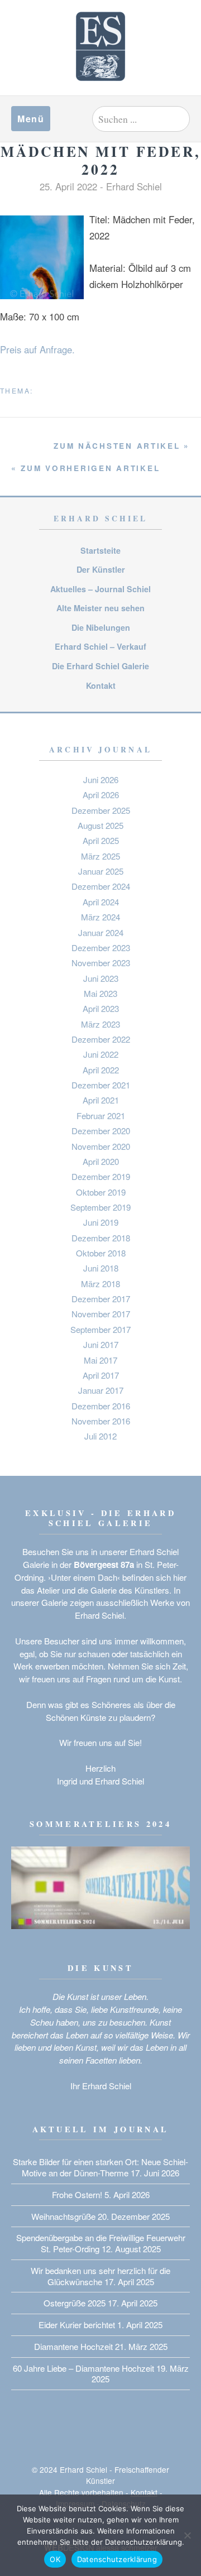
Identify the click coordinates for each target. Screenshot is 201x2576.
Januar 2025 (101, 871)
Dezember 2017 (101, 1299)
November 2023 (101, 963)
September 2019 (100, 1207)
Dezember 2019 (101, 1176)
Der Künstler (101, 569)
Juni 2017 (101, 1344)
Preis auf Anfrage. (37, 349)
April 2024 (101, 902)
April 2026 (101, 795)
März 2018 (100, 1284)
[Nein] (187, 2535)
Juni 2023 (101, 978)
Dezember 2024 (101, 886)
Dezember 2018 (101, 1238)
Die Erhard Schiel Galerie (100, 666)
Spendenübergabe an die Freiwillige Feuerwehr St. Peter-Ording (101, 2243)
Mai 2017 (100, 1360)
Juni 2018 (101, 1268)
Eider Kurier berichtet (77, 2325)
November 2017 (101, 1314)
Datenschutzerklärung (117, 2559)
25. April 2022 (68, 186)
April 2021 (101, 1100)
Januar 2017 (101, 1390)
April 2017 (101, 1375)
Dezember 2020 (101, 1131)
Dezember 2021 (101, 1085)
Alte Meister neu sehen (100, 608)
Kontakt (101, 685)
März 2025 (100, 856)
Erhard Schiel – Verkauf (100, 646)
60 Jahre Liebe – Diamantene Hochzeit (83, 2368)
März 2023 (100, 1024)
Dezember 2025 (101, 810)
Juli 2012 (100, 1436)
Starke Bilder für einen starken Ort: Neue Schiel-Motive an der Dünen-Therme (100, 2167)
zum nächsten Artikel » (122, 446)
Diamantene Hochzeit (73, 2346)
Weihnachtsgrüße (63, 2216)
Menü (31, 119)
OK (55, 2559)
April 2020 (101, 1161)
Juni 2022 (101, 1054)
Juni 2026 (101, 779)
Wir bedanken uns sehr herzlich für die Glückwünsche (100, 2276)
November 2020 (101, 1146)
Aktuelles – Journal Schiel (100, 589)
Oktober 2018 (101, 1253)
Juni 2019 (101, 1222)
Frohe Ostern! (77, 2194)
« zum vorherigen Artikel (85, 468)
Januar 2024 (101, 932)
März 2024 (100, 917)
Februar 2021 (101, 1116)
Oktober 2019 (101, 1192)
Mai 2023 (100, 993)
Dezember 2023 (101, 948)
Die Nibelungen (101, 627)
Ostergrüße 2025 (75, 2303)
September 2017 (100, 1329)
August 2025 (100, 825)
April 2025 (101, 840)
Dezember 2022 (101, 1039)
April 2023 (101, 1008)
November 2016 (101, 1421)
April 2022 (101, 1070)
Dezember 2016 (101, 1406)
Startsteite (100, 550)
